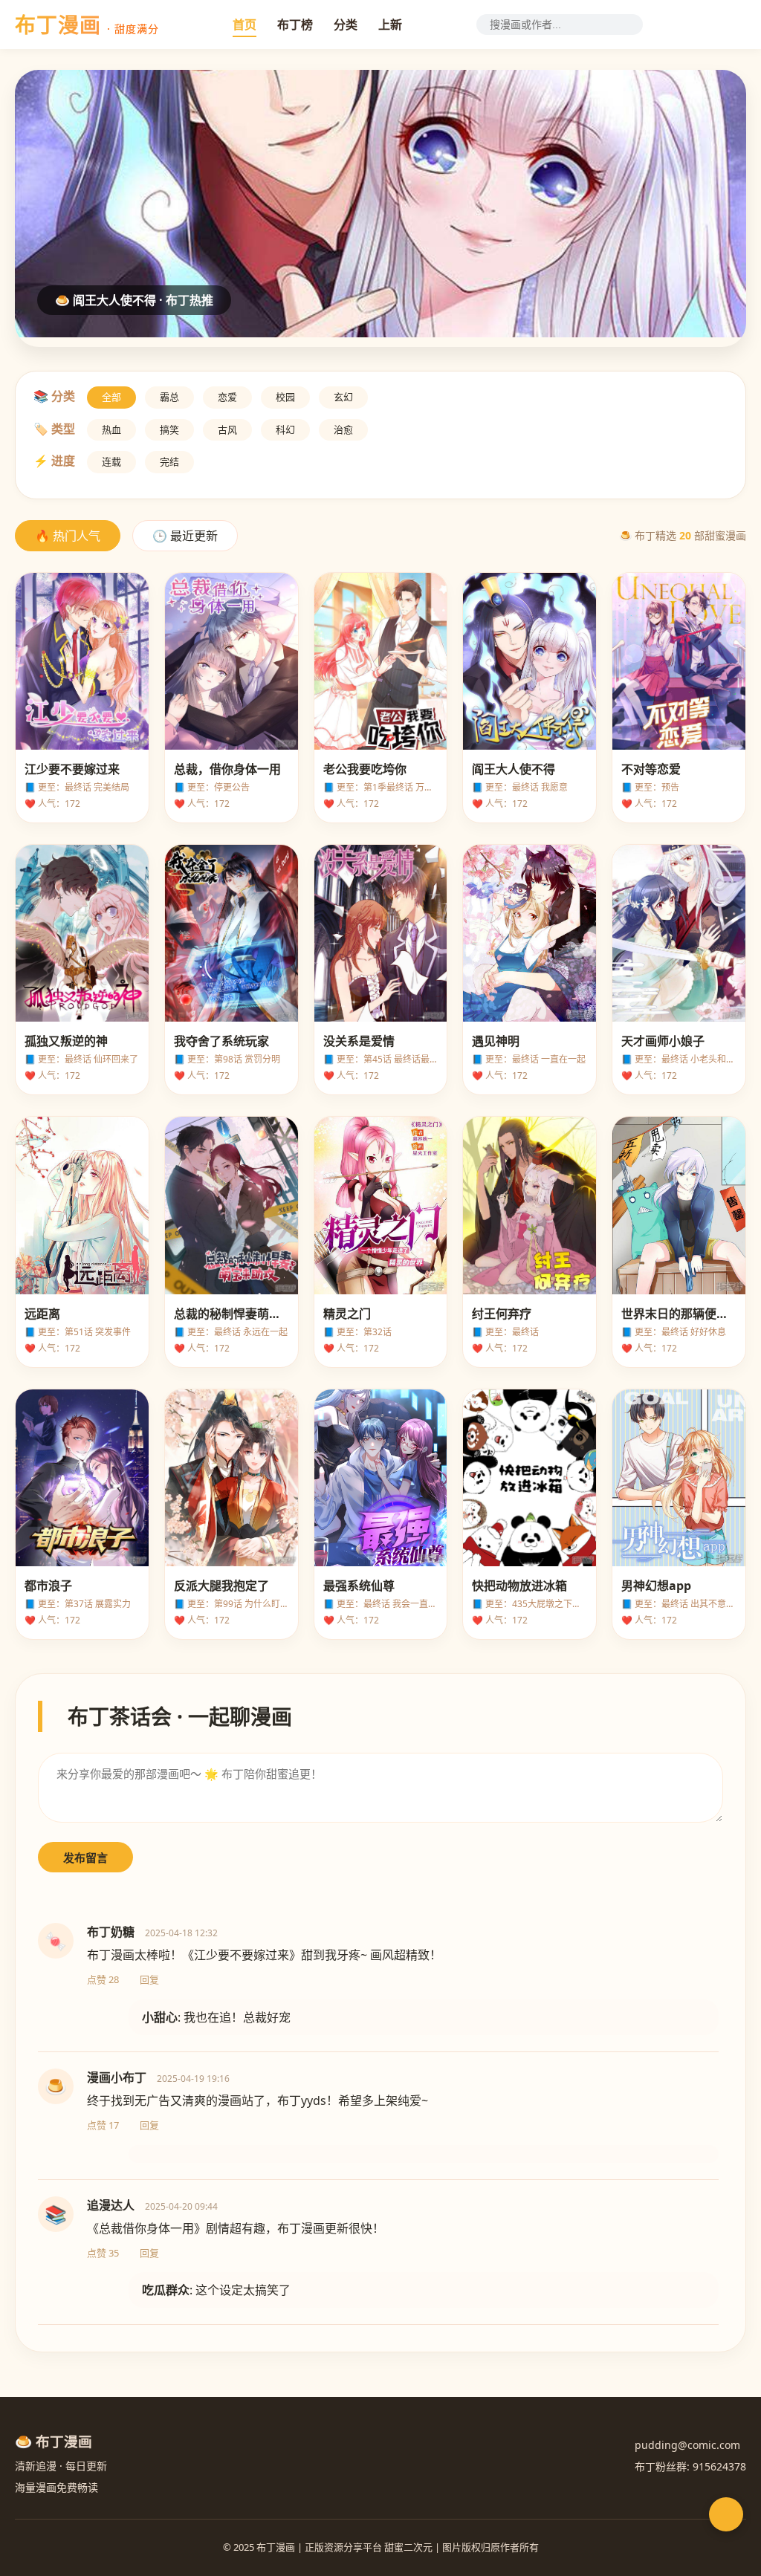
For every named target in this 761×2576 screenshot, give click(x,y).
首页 (245, 25)
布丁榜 (295, 25)
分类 (346, 25)
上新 (390, 25)
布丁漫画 (87, 25)
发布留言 (85, 1858)
